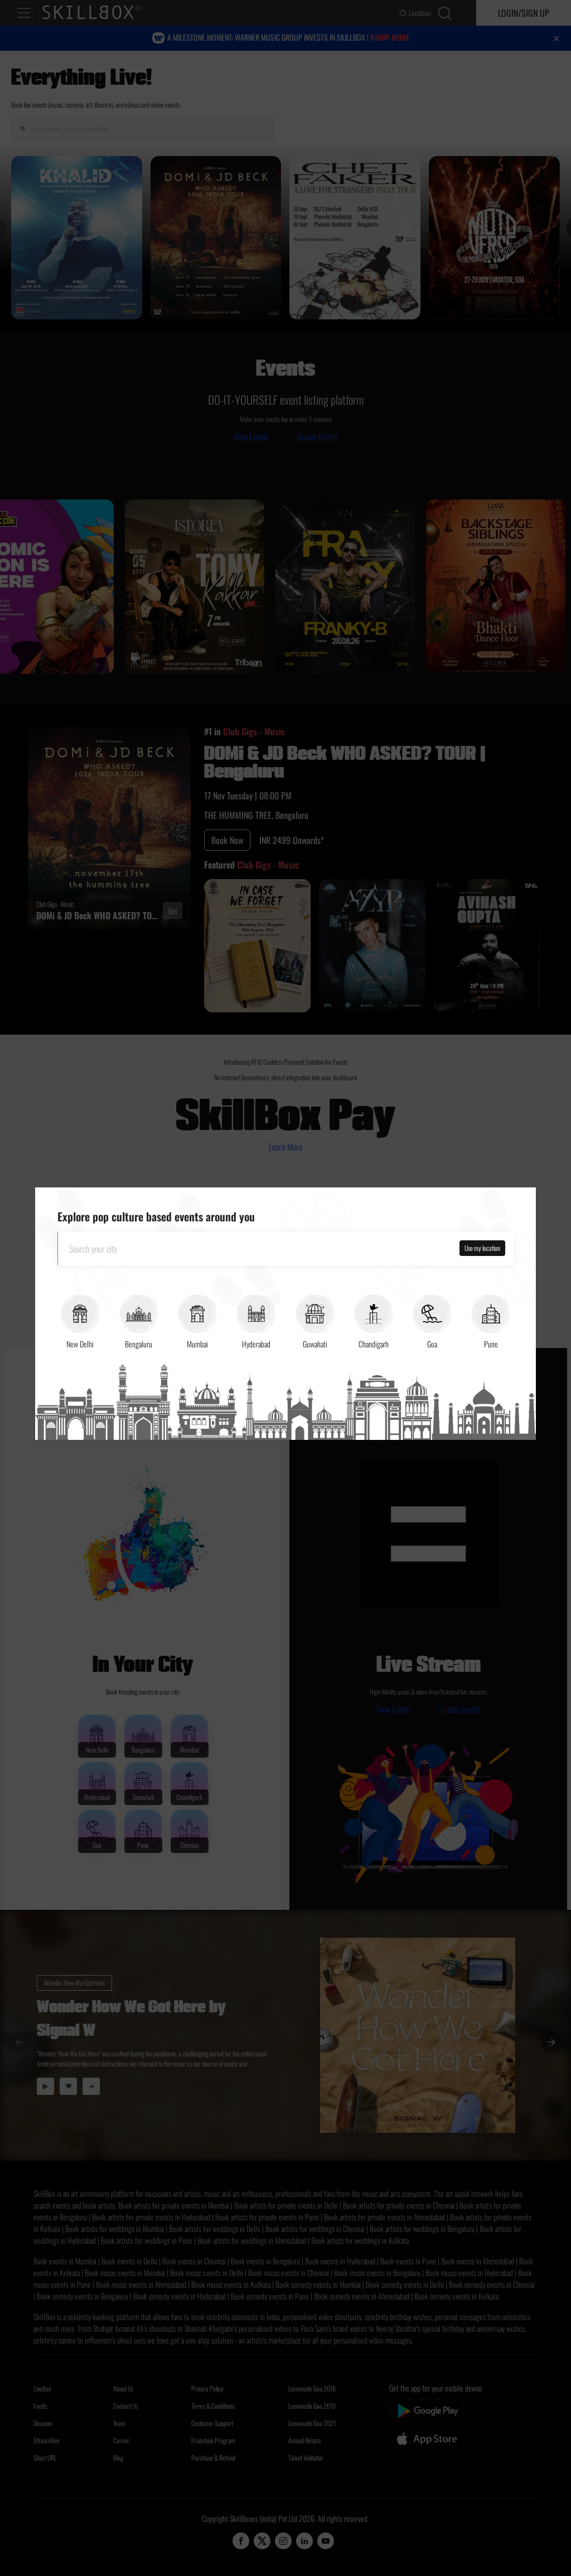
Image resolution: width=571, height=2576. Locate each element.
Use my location (482, 1248)
